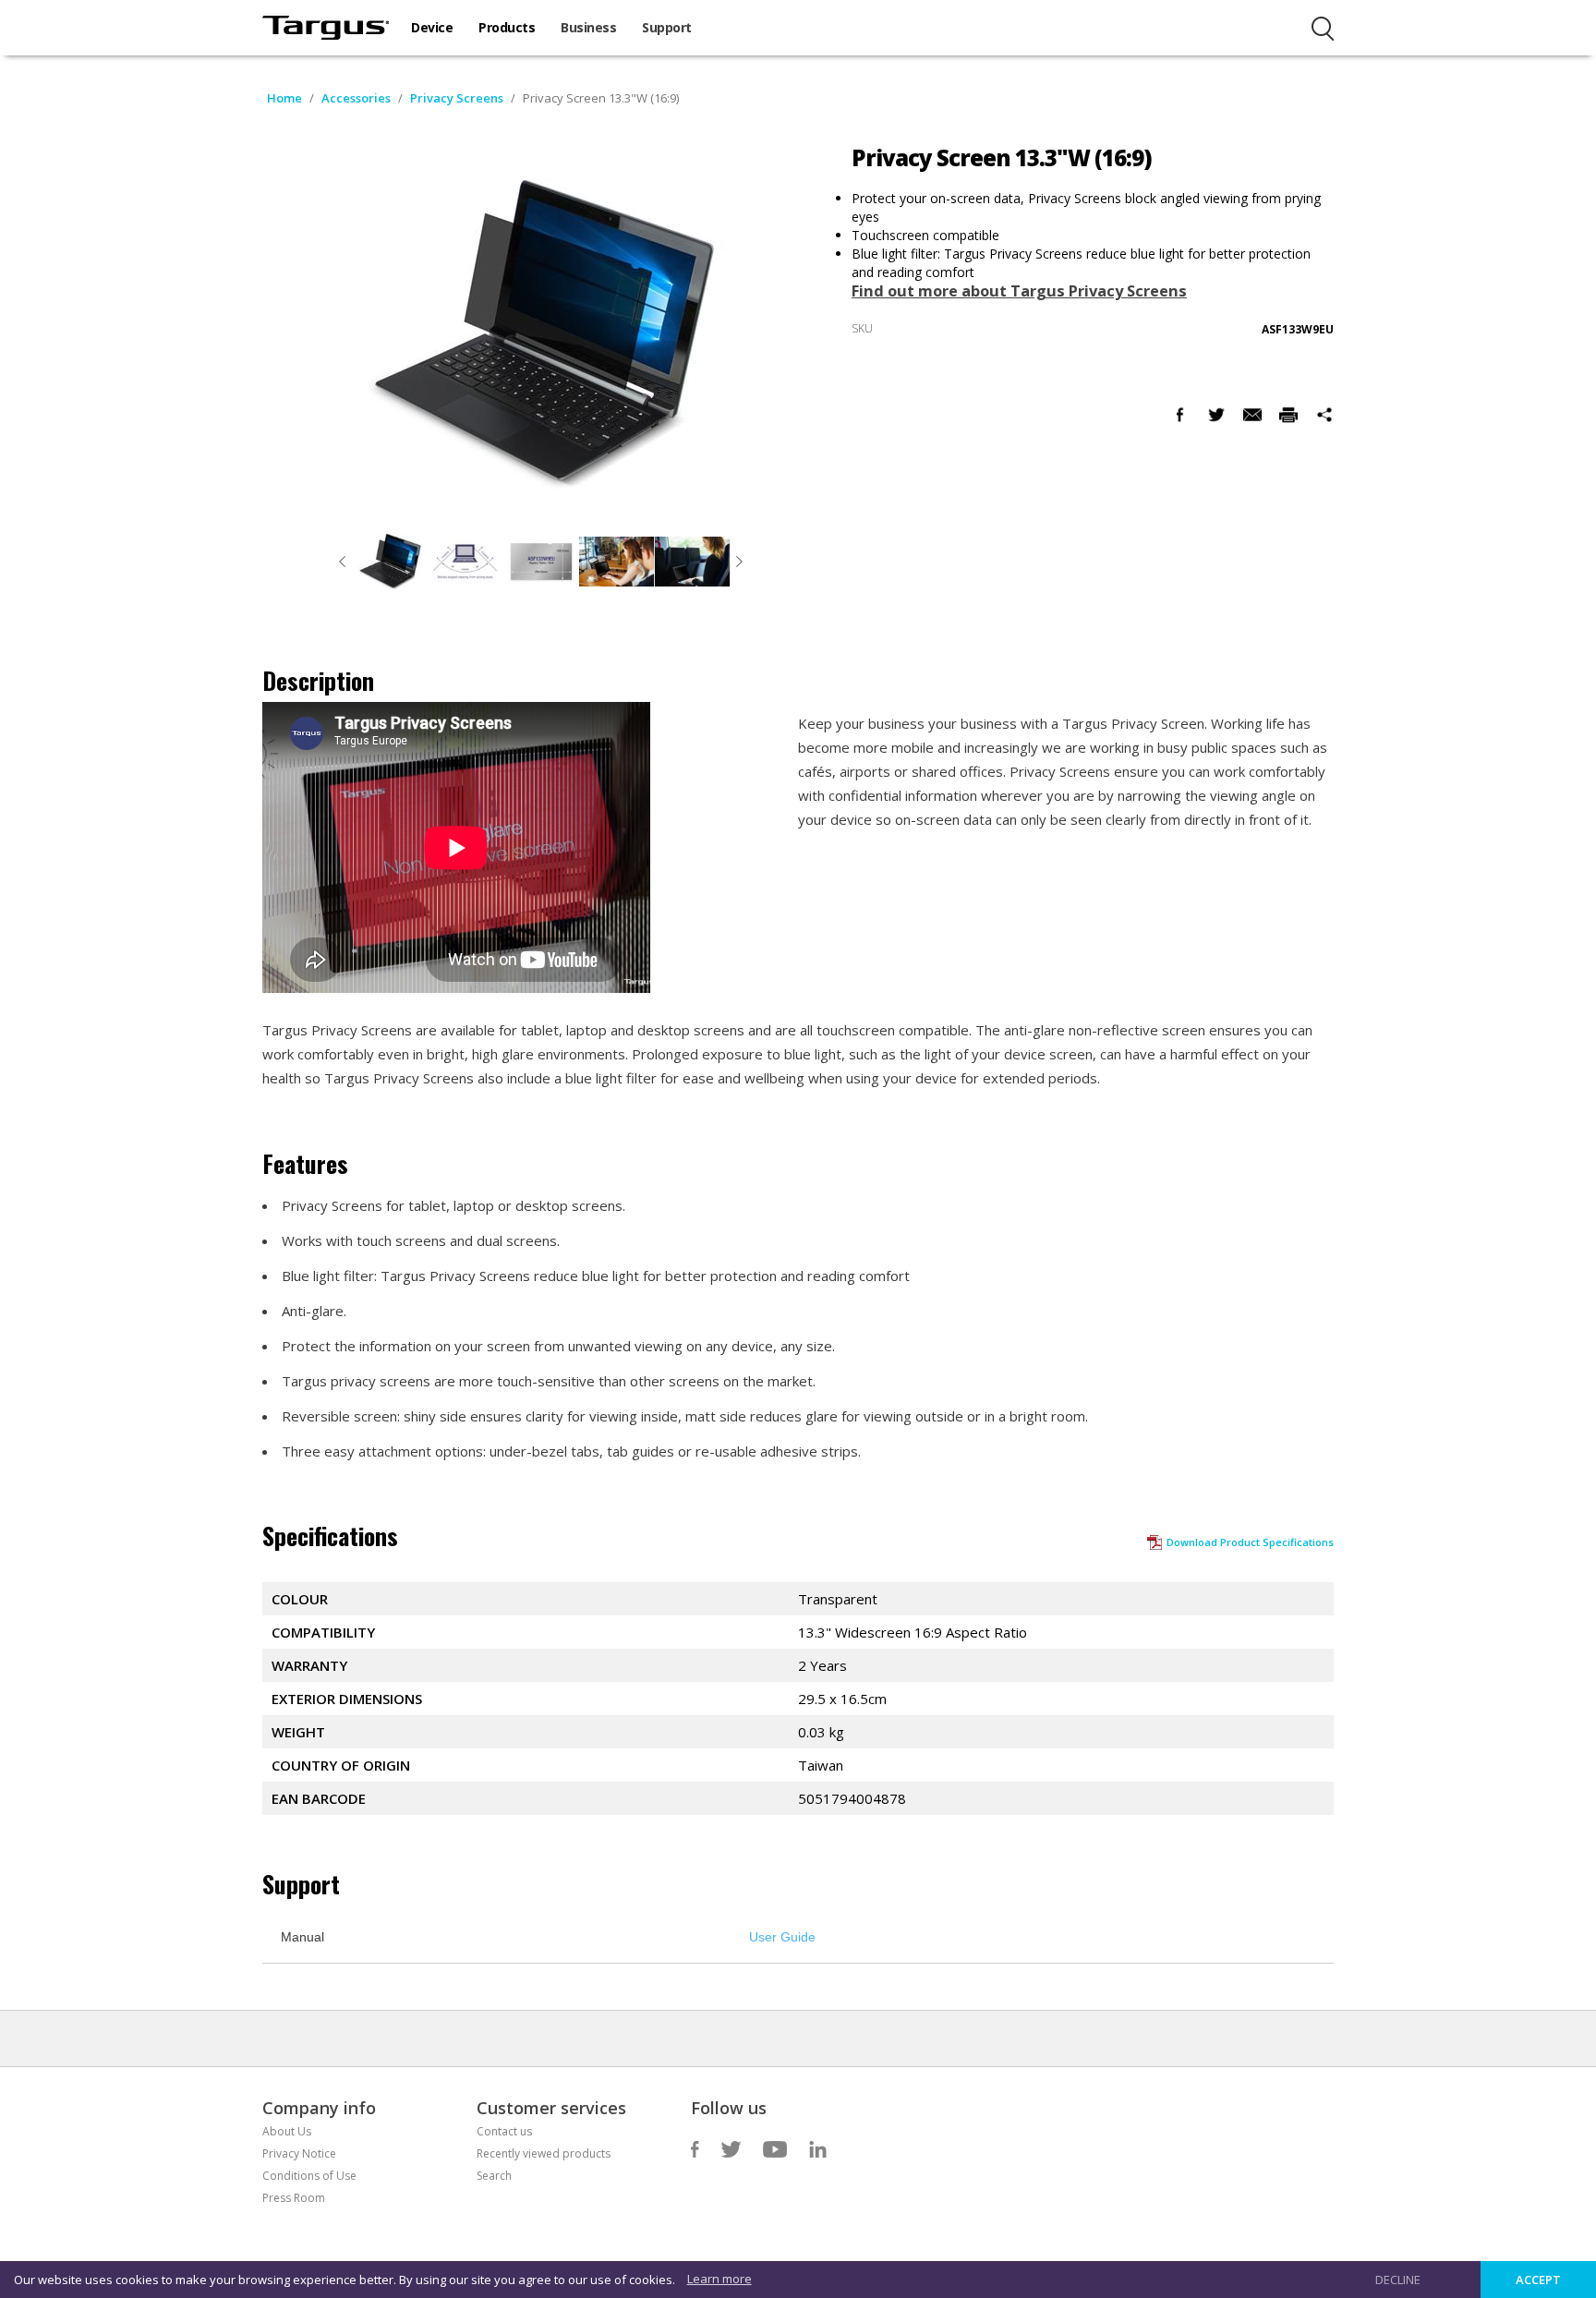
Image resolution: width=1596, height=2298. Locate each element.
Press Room (294, 2198)
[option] (390, 562)
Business (588, 27)
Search (494, 2176)
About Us (287, 2131)
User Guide (782, 1937)
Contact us (504, 2131)
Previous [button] (343, 562)
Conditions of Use (309, 2176)
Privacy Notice (299, 2153)
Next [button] (740, 562)
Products (507, 27)
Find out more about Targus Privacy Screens (1019, 291)
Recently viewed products (544, 2153)
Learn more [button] (719, 2279)
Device (432, 27)
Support (667, 27)
